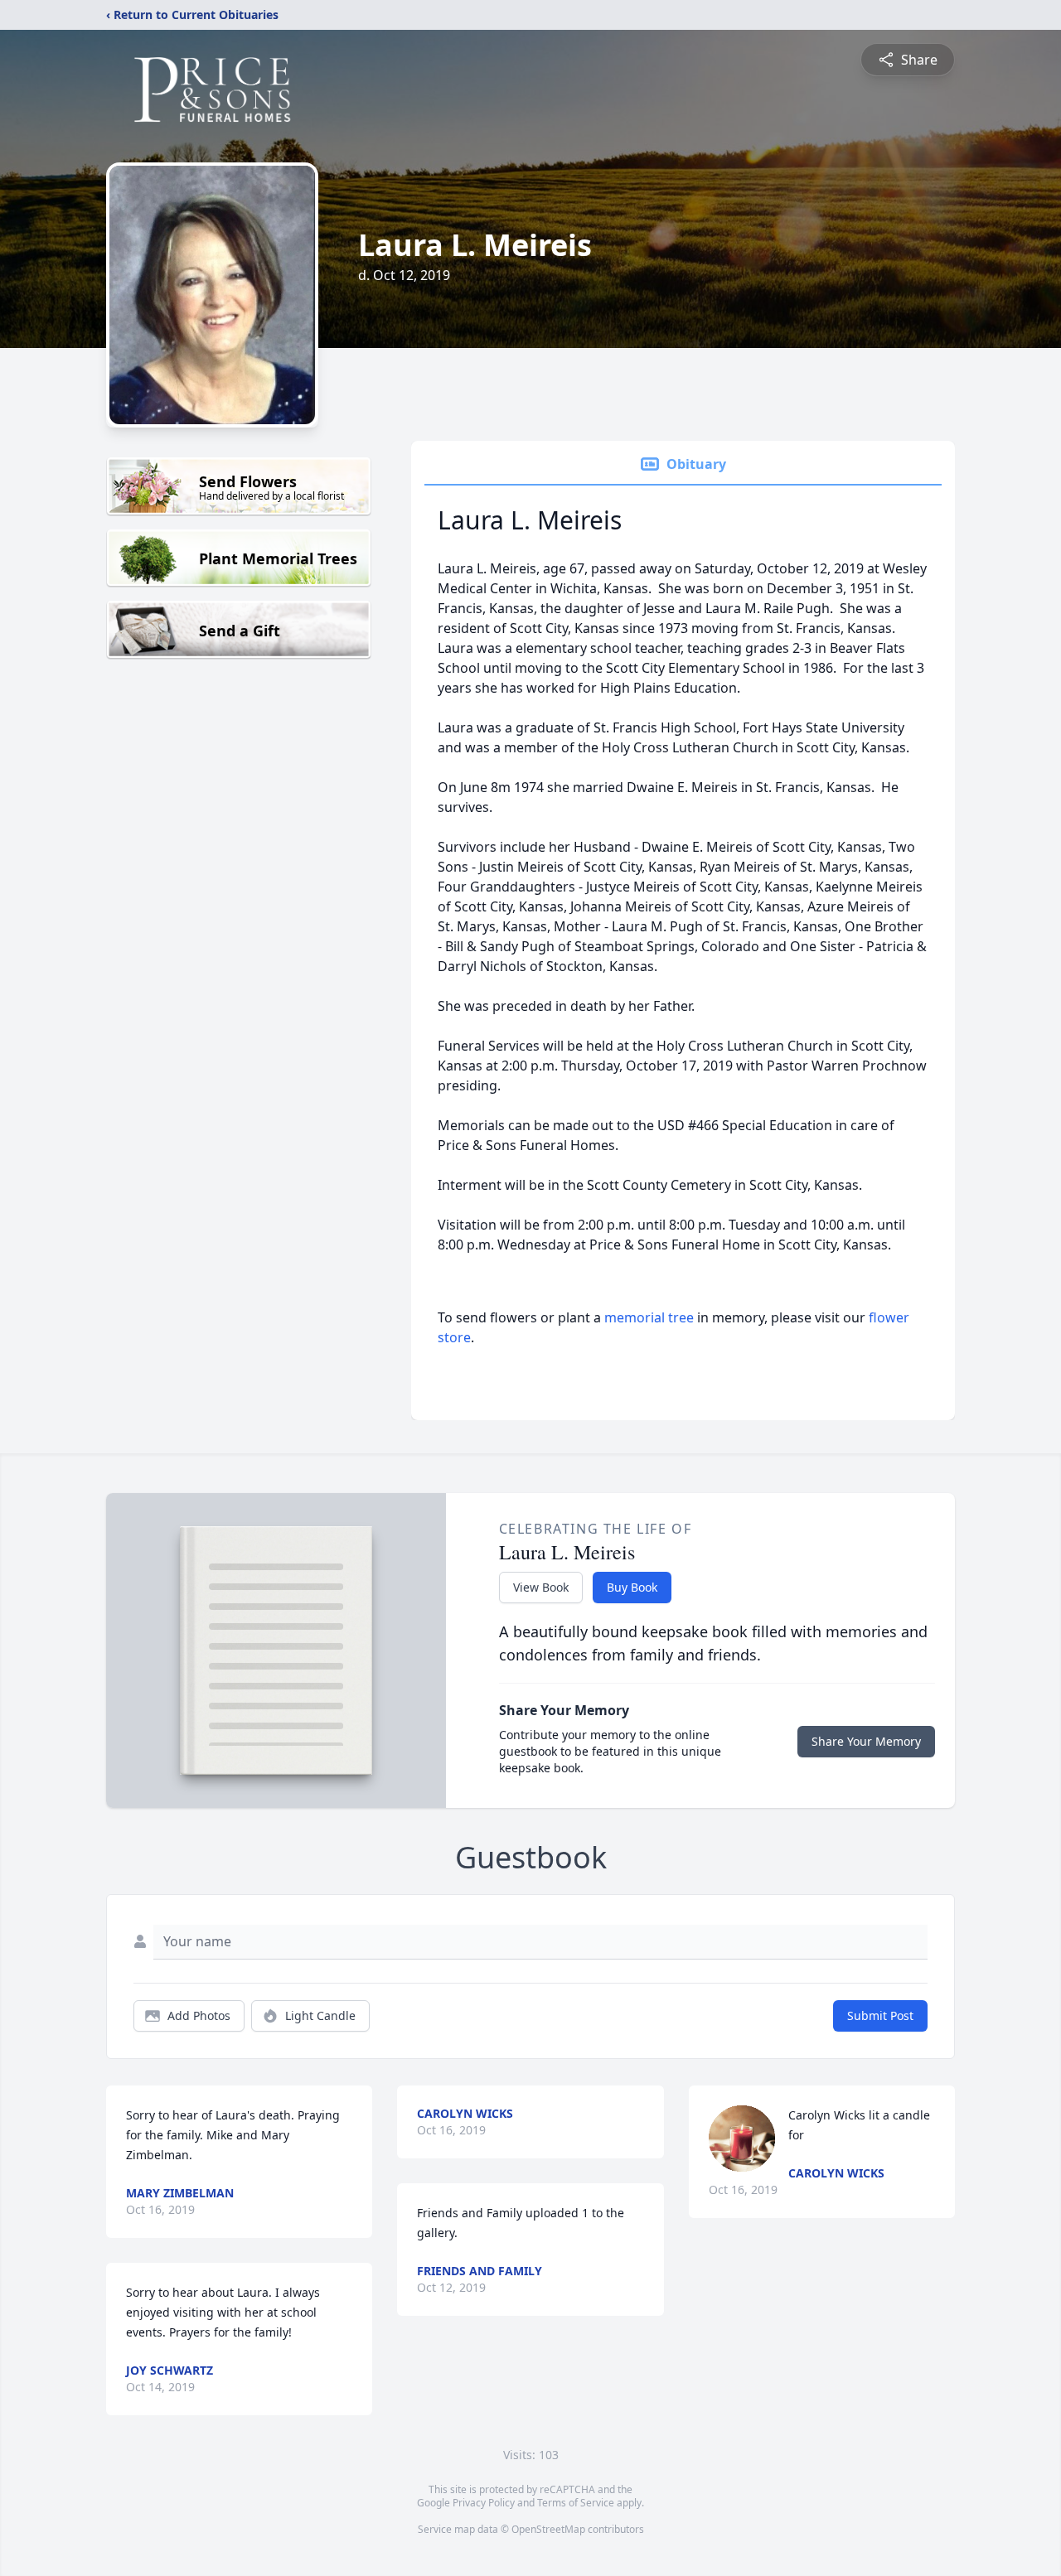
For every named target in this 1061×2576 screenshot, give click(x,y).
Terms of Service (576, 2503)
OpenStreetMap (548, 2529)
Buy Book (632, 1587)
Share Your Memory (866, 1741)
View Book (541, 1587)
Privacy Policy (484, 2503)
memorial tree (649, 1317)
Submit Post (880, 2015)
